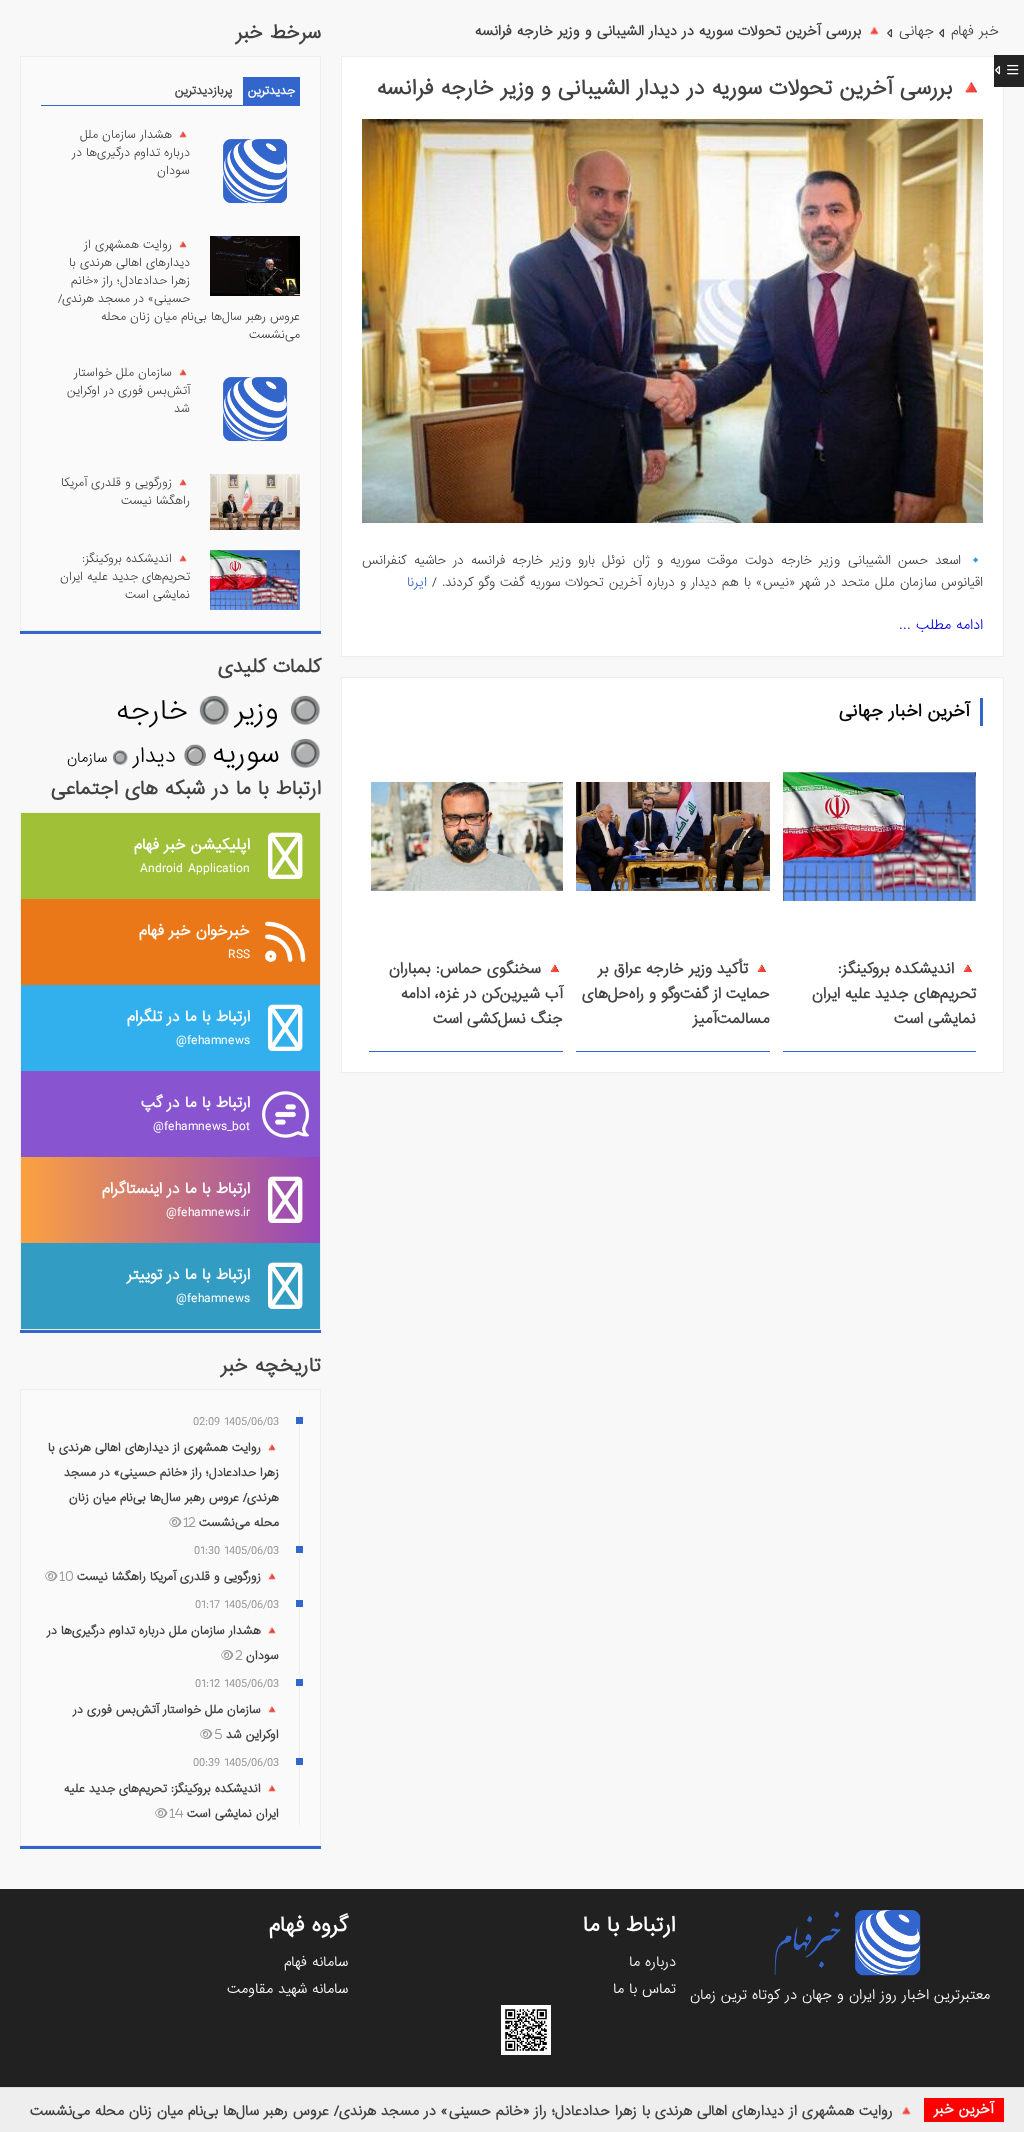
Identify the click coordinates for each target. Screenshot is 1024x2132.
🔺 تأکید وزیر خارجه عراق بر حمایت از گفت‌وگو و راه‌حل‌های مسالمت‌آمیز (676, 994)
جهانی (916, 31)
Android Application (192, 855)
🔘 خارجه (173, 711)
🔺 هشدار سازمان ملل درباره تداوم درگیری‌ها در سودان (131, 153)
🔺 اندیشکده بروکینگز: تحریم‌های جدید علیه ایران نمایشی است (894, 994)
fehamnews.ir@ (176, 1199)
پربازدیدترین (204, 91)
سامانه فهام (316, 1962)
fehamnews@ (188, 1027)
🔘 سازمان (97, 758)
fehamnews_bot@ (195, 1113)
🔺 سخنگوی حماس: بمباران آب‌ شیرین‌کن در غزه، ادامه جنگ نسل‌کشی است (476, 994)
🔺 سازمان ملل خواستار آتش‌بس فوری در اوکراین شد (128, 391)
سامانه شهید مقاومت (287, 1989)
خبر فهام (975, 31)
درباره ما (652, 1962)
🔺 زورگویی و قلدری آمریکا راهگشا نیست (125, 492)
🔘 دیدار (170, 756)
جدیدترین (271, 91)
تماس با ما (644, 1989)
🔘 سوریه (266, 754)
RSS (194, 941)
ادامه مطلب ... (941, 625)
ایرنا (417, 582)
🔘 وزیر (278, 711)
